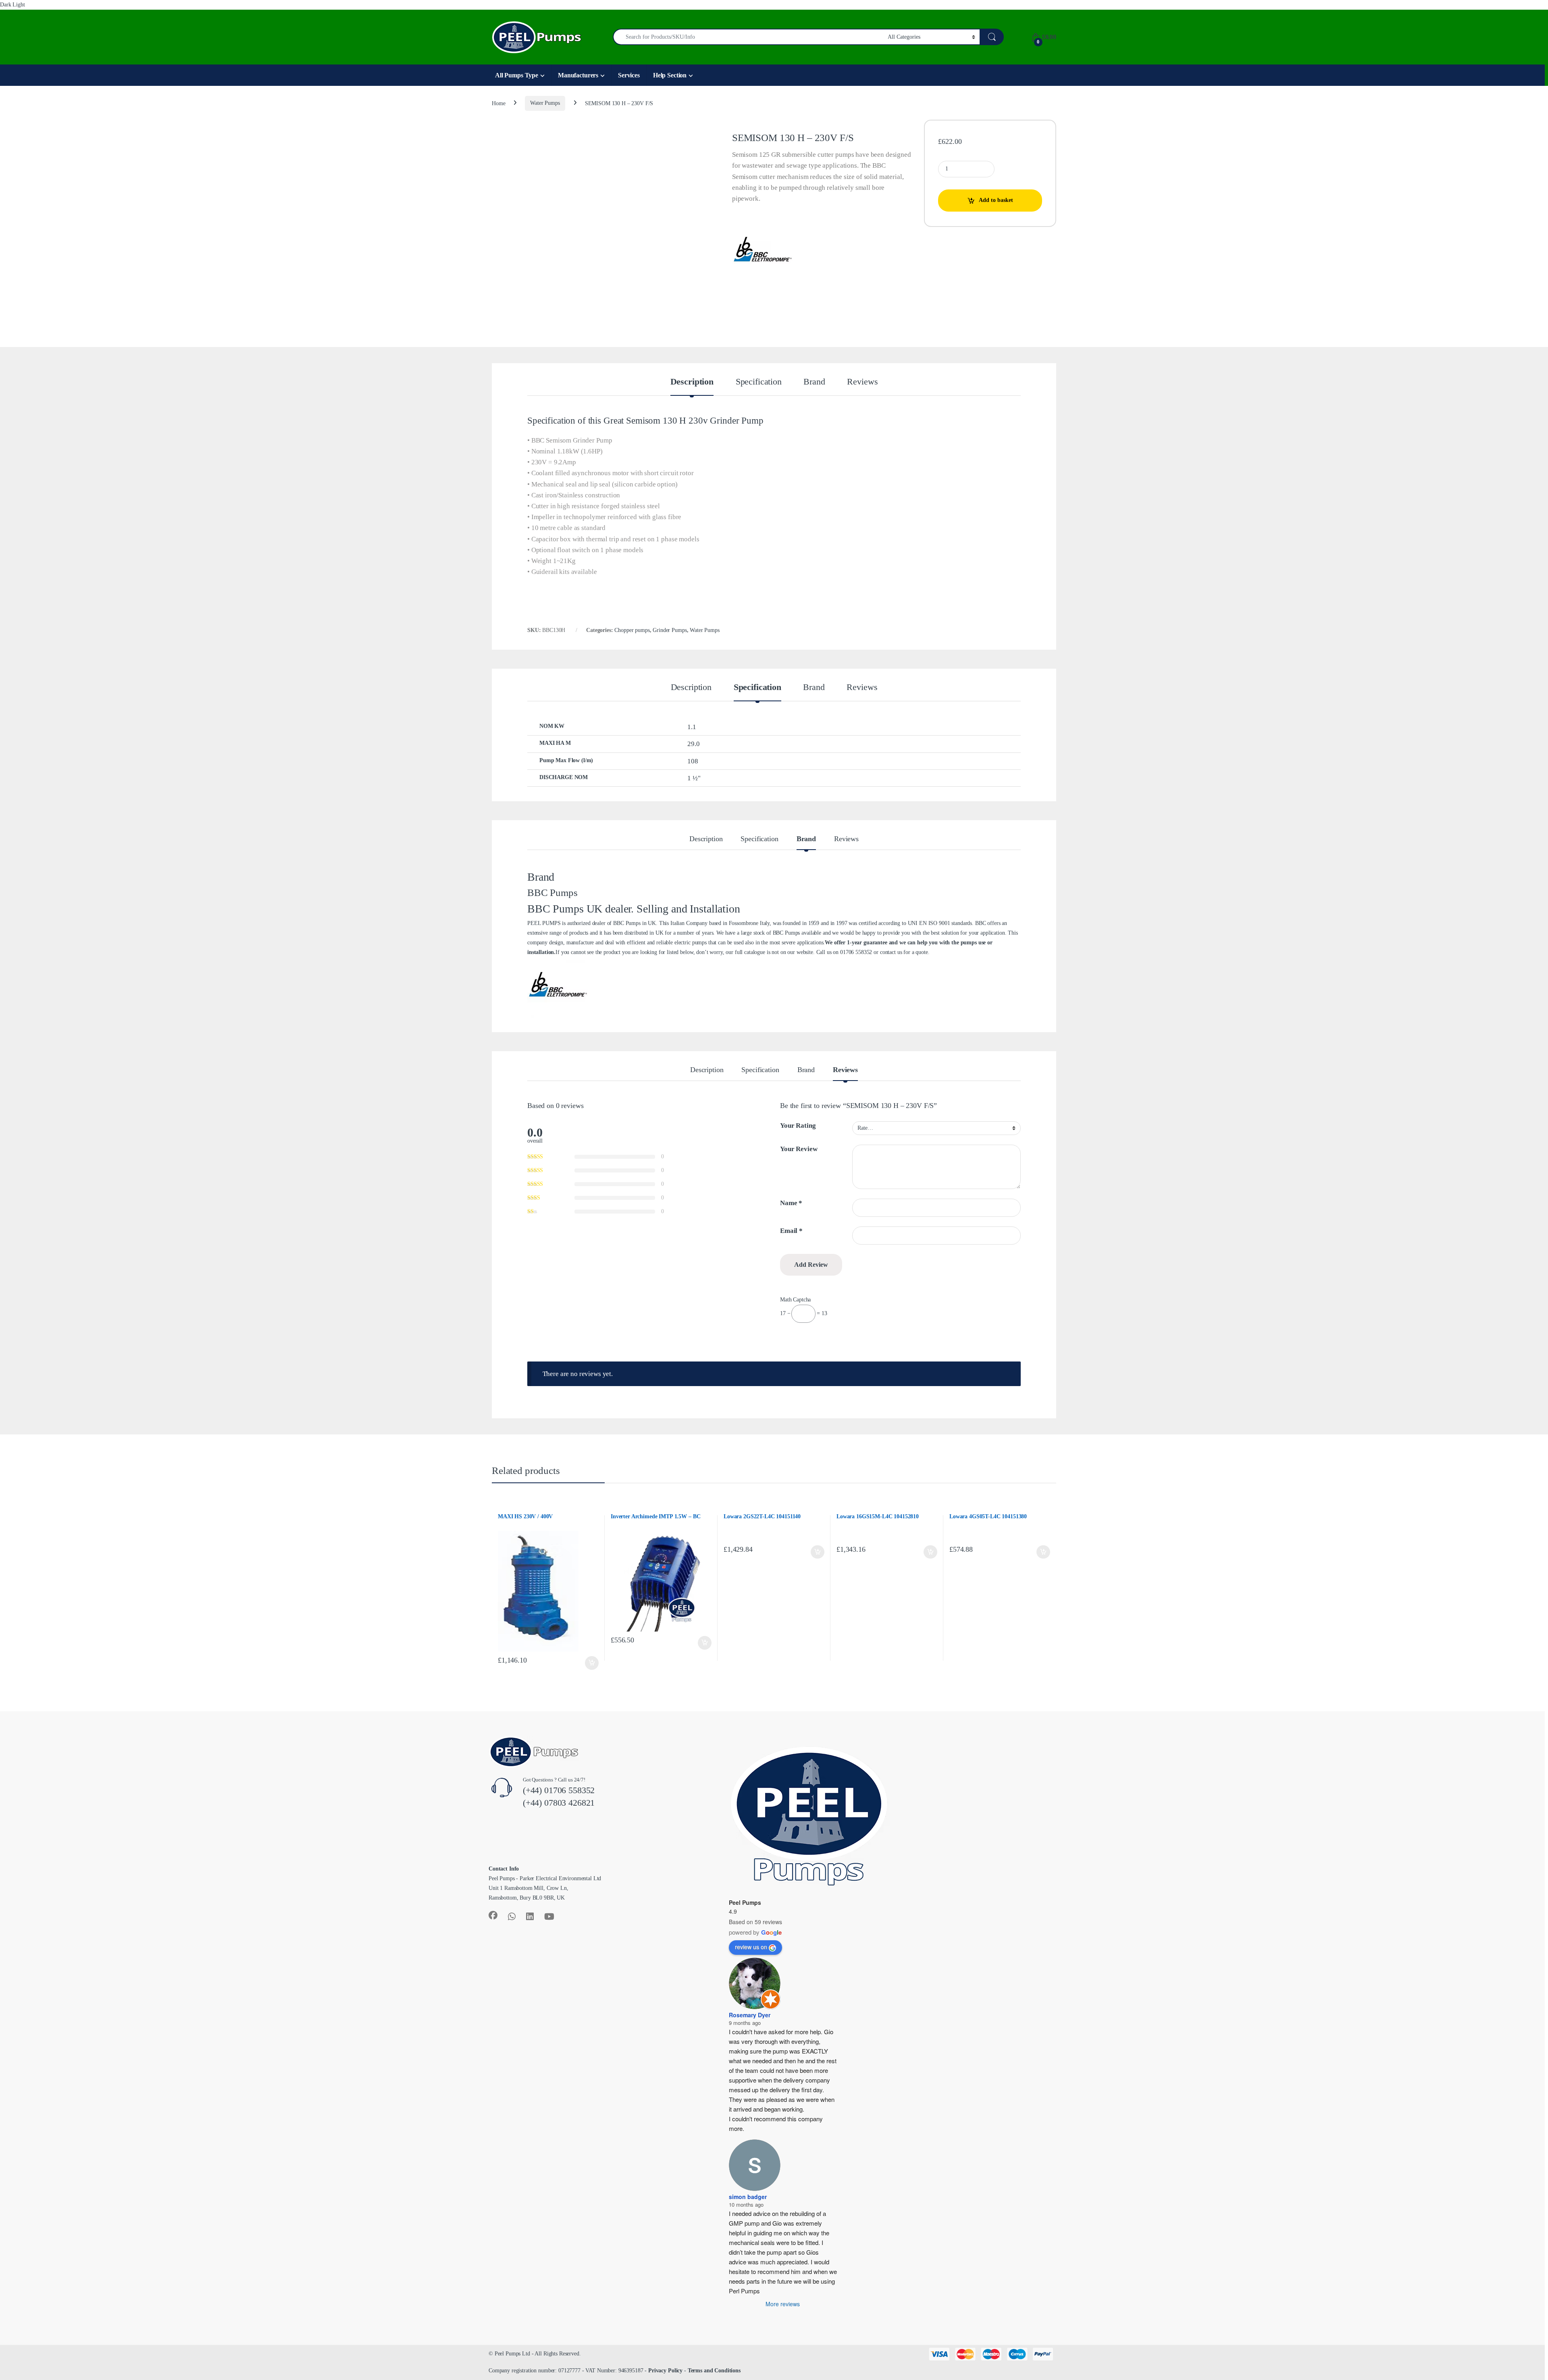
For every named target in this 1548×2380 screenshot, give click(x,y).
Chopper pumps (632, 630)
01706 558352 (856, 952)
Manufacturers (578, 75)
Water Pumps (545, 103)
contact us (891, 952)
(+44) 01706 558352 (559, 1790)
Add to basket (996, 200)
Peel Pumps (745, 1902)
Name (791, 1203)
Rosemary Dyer (750, 2015)
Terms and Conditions (714, 2371)
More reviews (783, 2304)
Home (498, 103)
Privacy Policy (665, 2371)
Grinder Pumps (670, 630)
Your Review (799, 1149)
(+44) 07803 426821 (559, 1803)
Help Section (670, 75)
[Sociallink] (493, 1915)
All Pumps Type (517, 75)
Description (692, 382)
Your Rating (798, 1126)
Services (629, 75)
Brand (814, 382)
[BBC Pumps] (762, 252)
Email (791, 1231)
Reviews (862, 382)
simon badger (748, 2197)
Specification (759, 382)
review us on (751, 1947)
